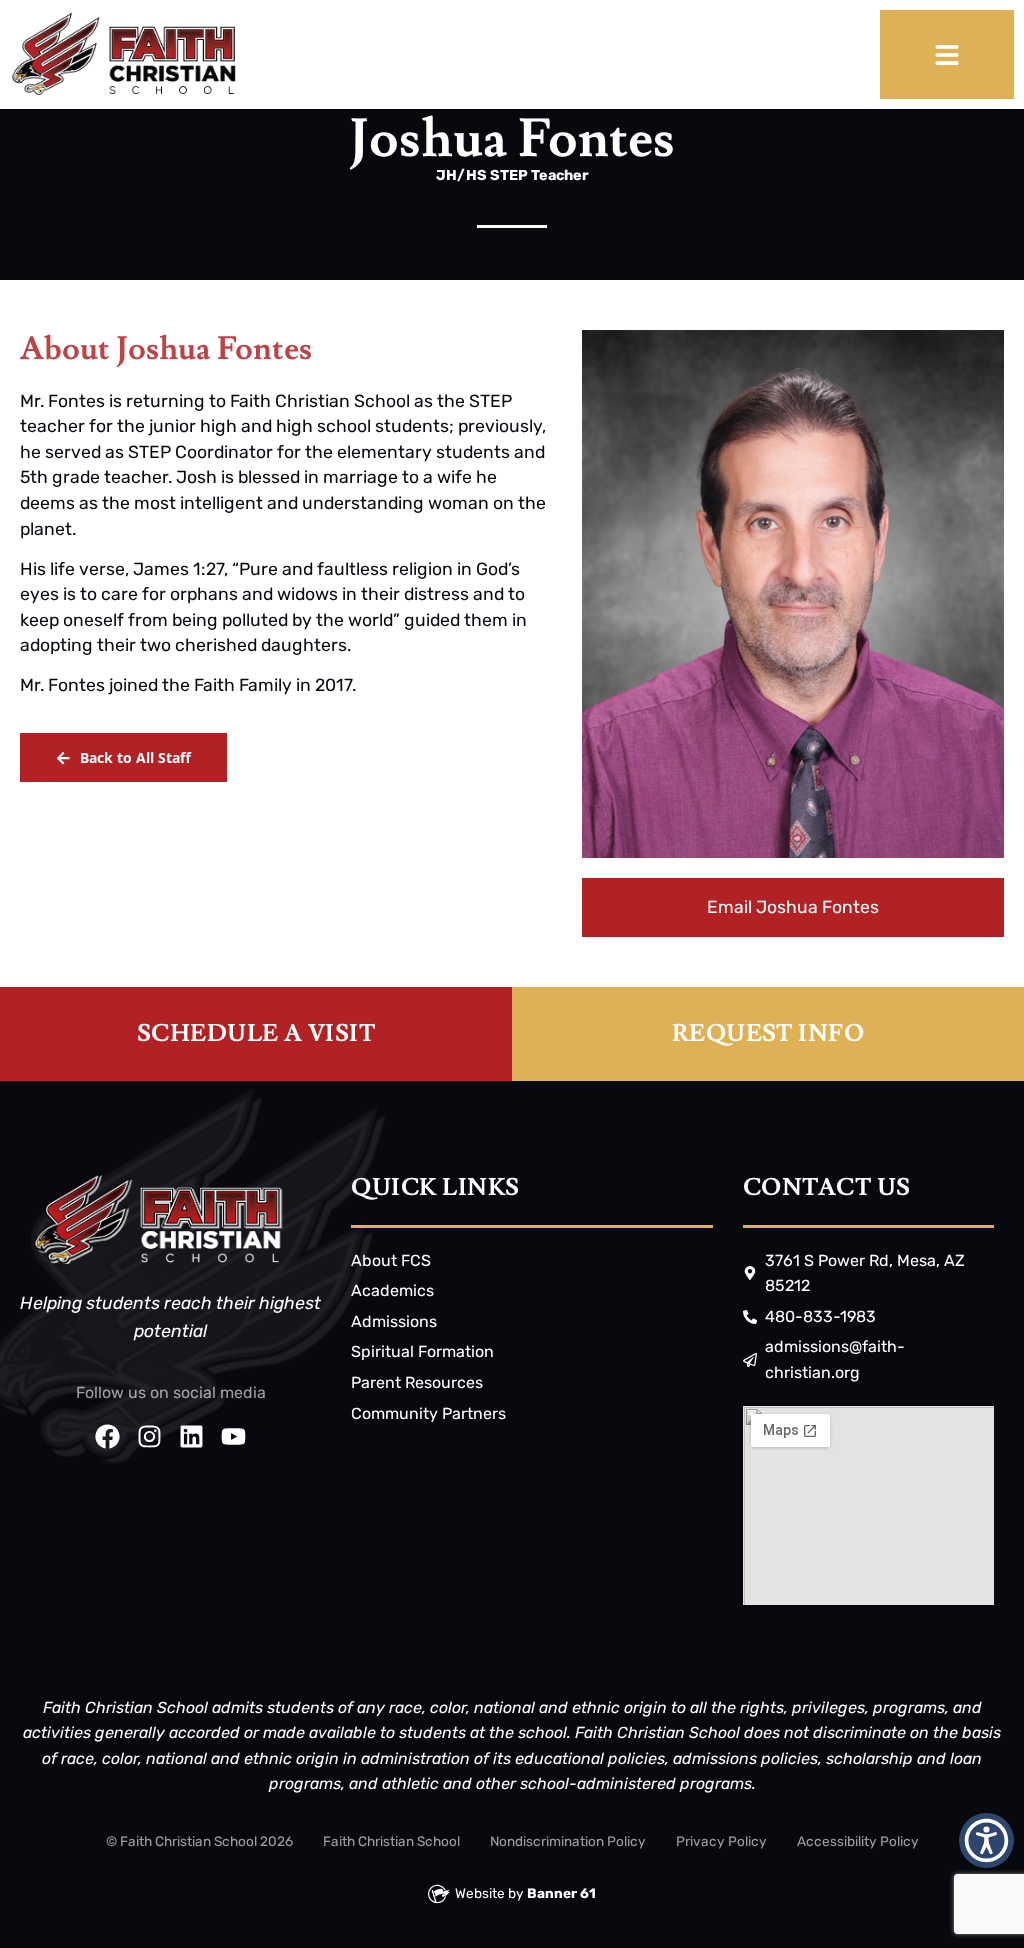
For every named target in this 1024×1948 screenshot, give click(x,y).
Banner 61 (561, 1893)
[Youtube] (233, 1436)
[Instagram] (149, 1436)
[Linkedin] (191, 1436)
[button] (986, 1840)
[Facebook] (107, 1436)
